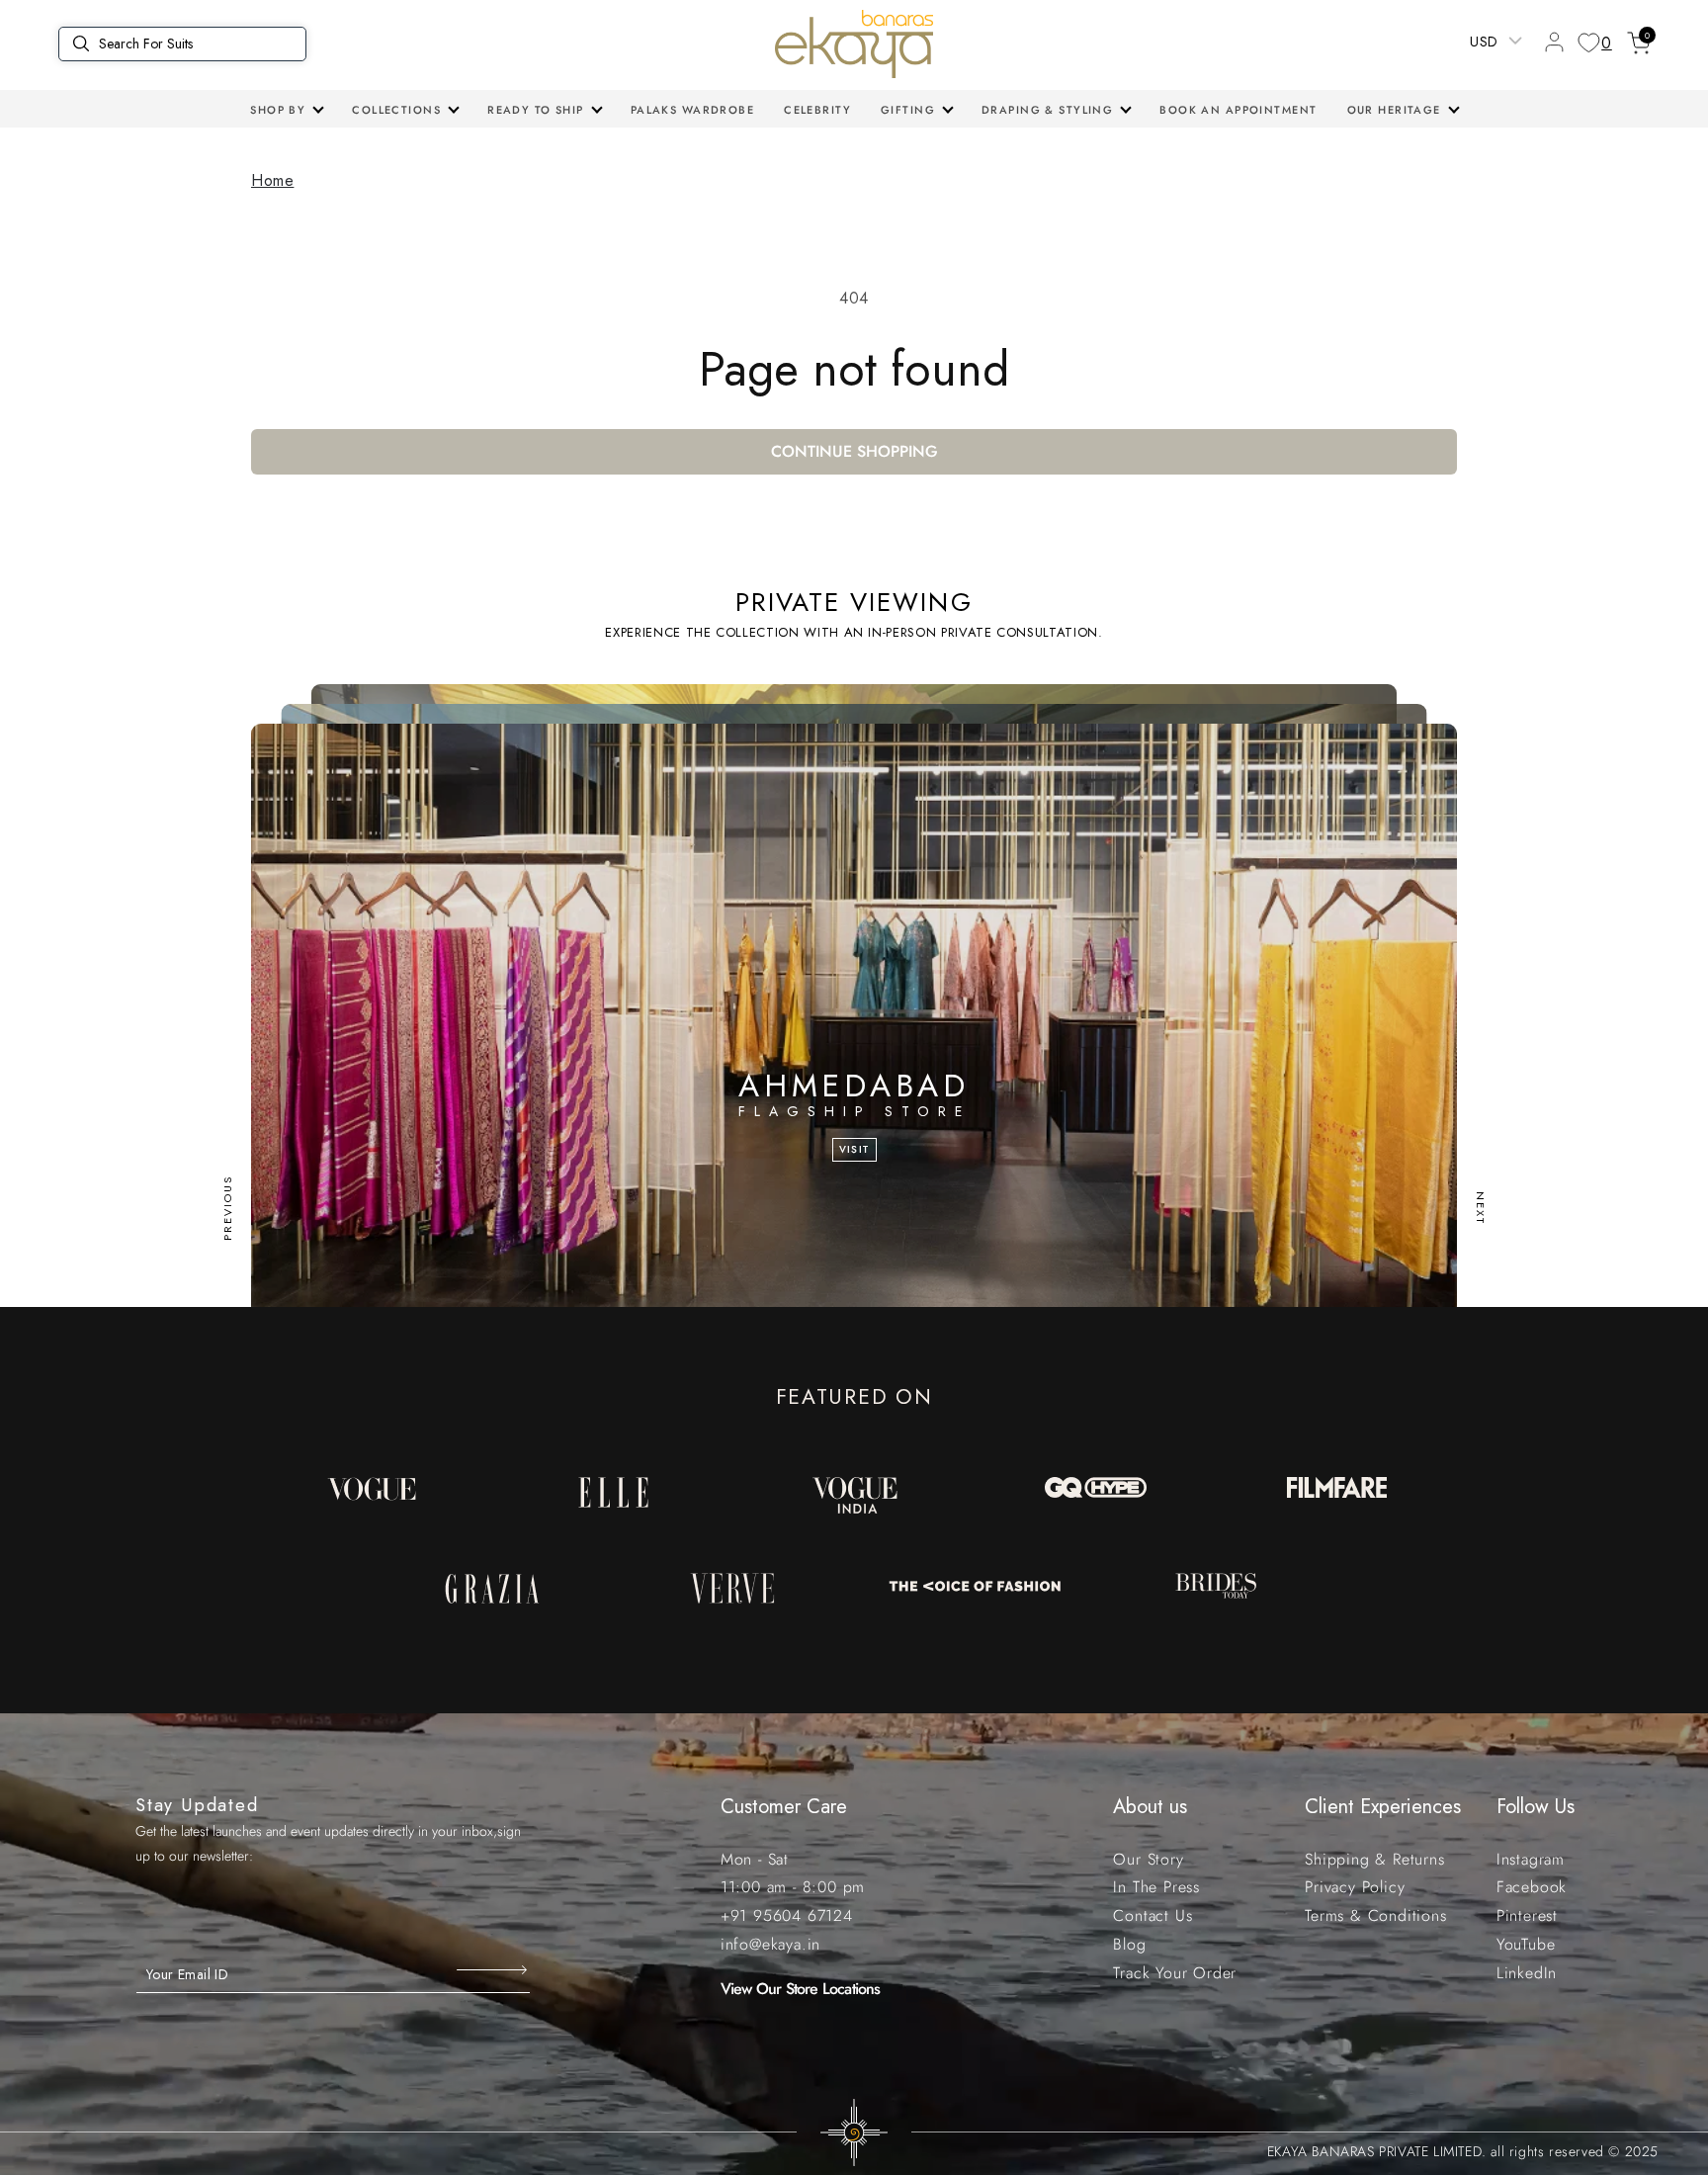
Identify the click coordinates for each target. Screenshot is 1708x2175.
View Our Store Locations (801, 1989)
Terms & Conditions (1375, 1915)
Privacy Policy (1355, 1887)
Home (272, 180)
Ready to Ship (536, 110)
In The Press (1156, 1887)
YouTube (1526, 1944)
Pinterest (1527, 1915)
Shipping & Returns (1374, 1859)
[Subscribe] (494, 1969)
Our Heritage (1394, 110)
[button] (286, 110)
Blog (1129, 1944)
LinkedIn (1527, 1973)
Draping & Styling (1047, 110)
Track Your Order (1175, 1973)
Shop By (278, 110)
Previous (227, 1208)
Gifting (908, 110)
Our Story (1148, 1859)
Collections (396, 110)
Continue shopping (854, 451)
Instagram (1531, 1859)
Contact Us (1153, 1915)
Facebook (1532, 1887)
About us (1150, 1807)
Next (1481, 1208)
